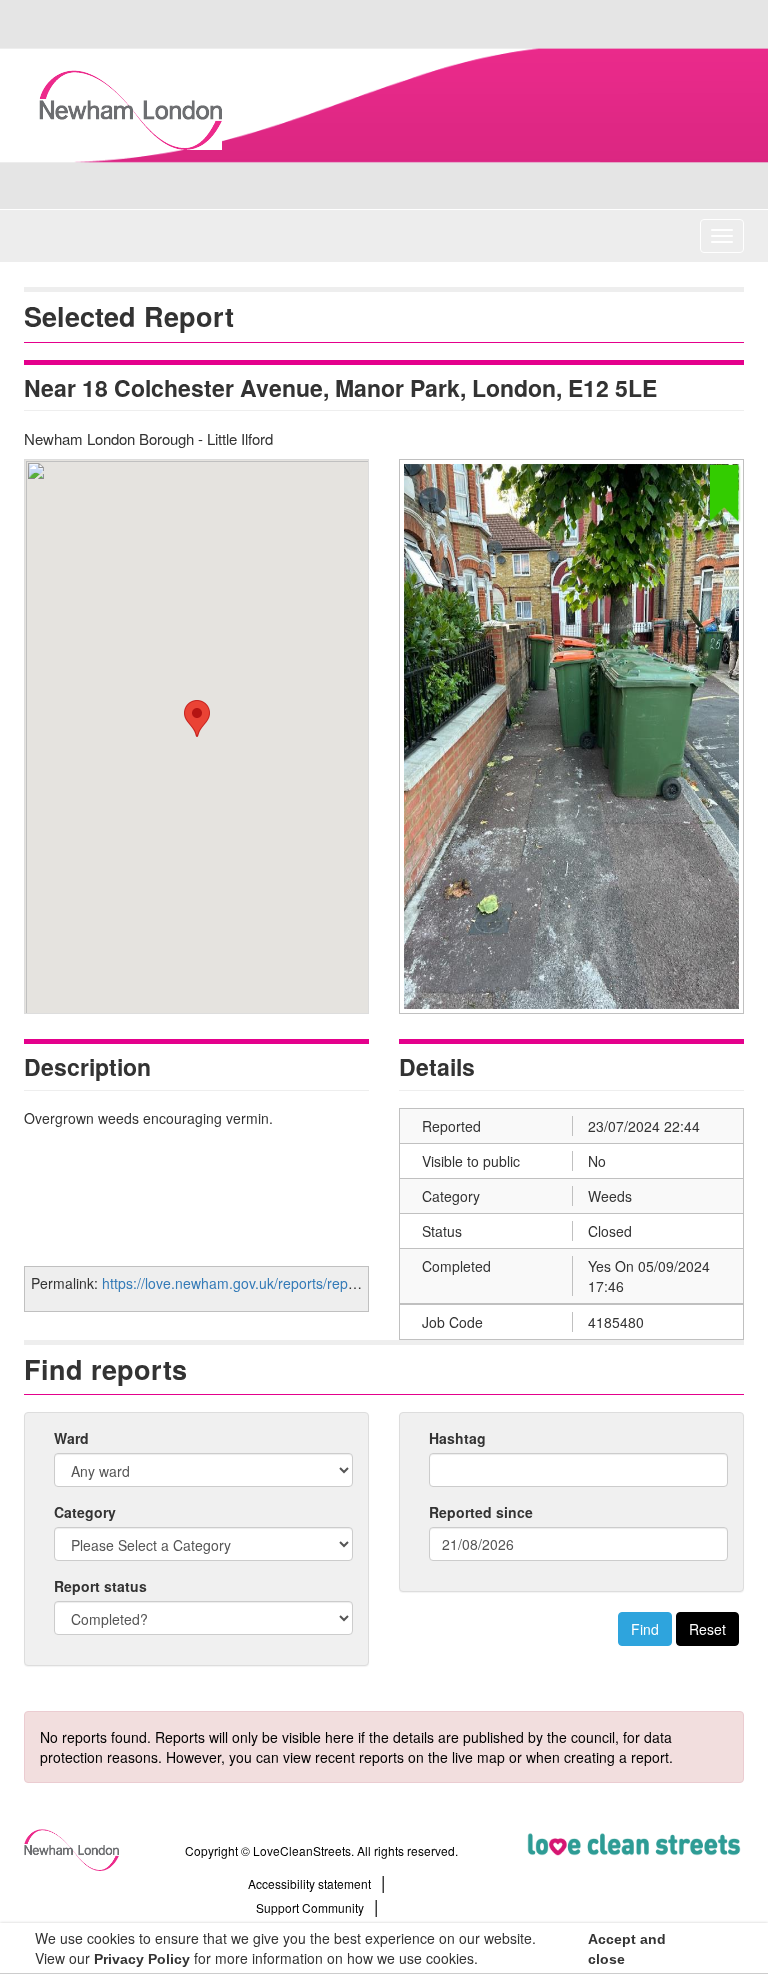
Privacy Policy (142, 1959)
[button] (197, 718)
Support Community (310, 1907)
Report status (100, 1586)
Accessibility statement (309, 1883)
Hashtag (457, 1438)
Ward (71, 1438)
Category (85, 1512)
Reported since (481, 1512)
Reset (707, 1629)
